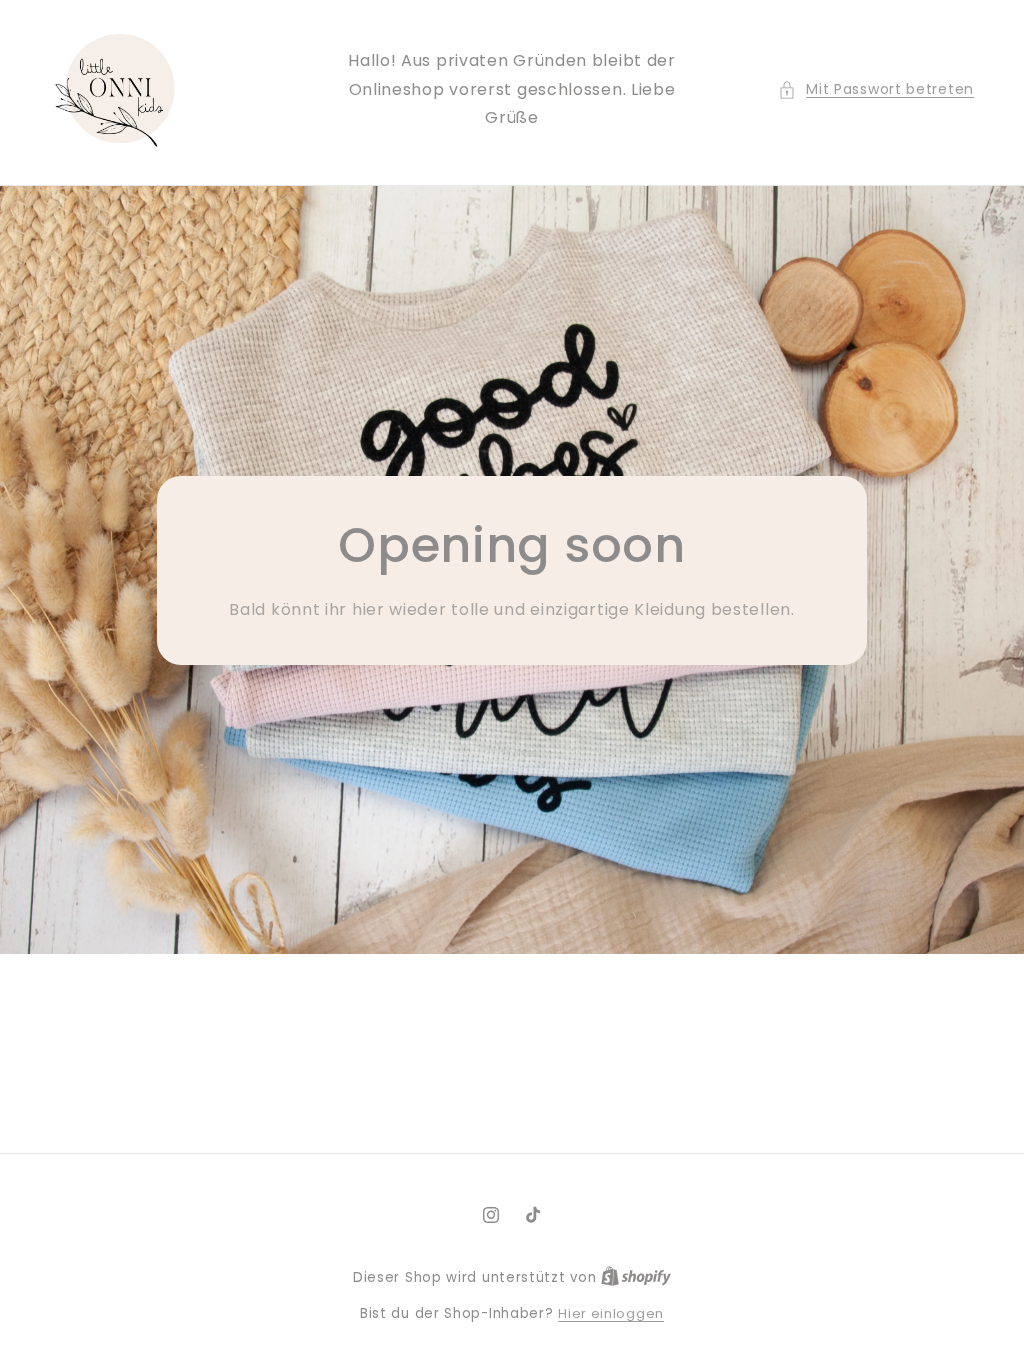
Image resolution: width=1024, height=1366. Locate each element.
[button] (876, 89)
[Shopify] (636, 1277)
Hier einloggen (611, 1313)
